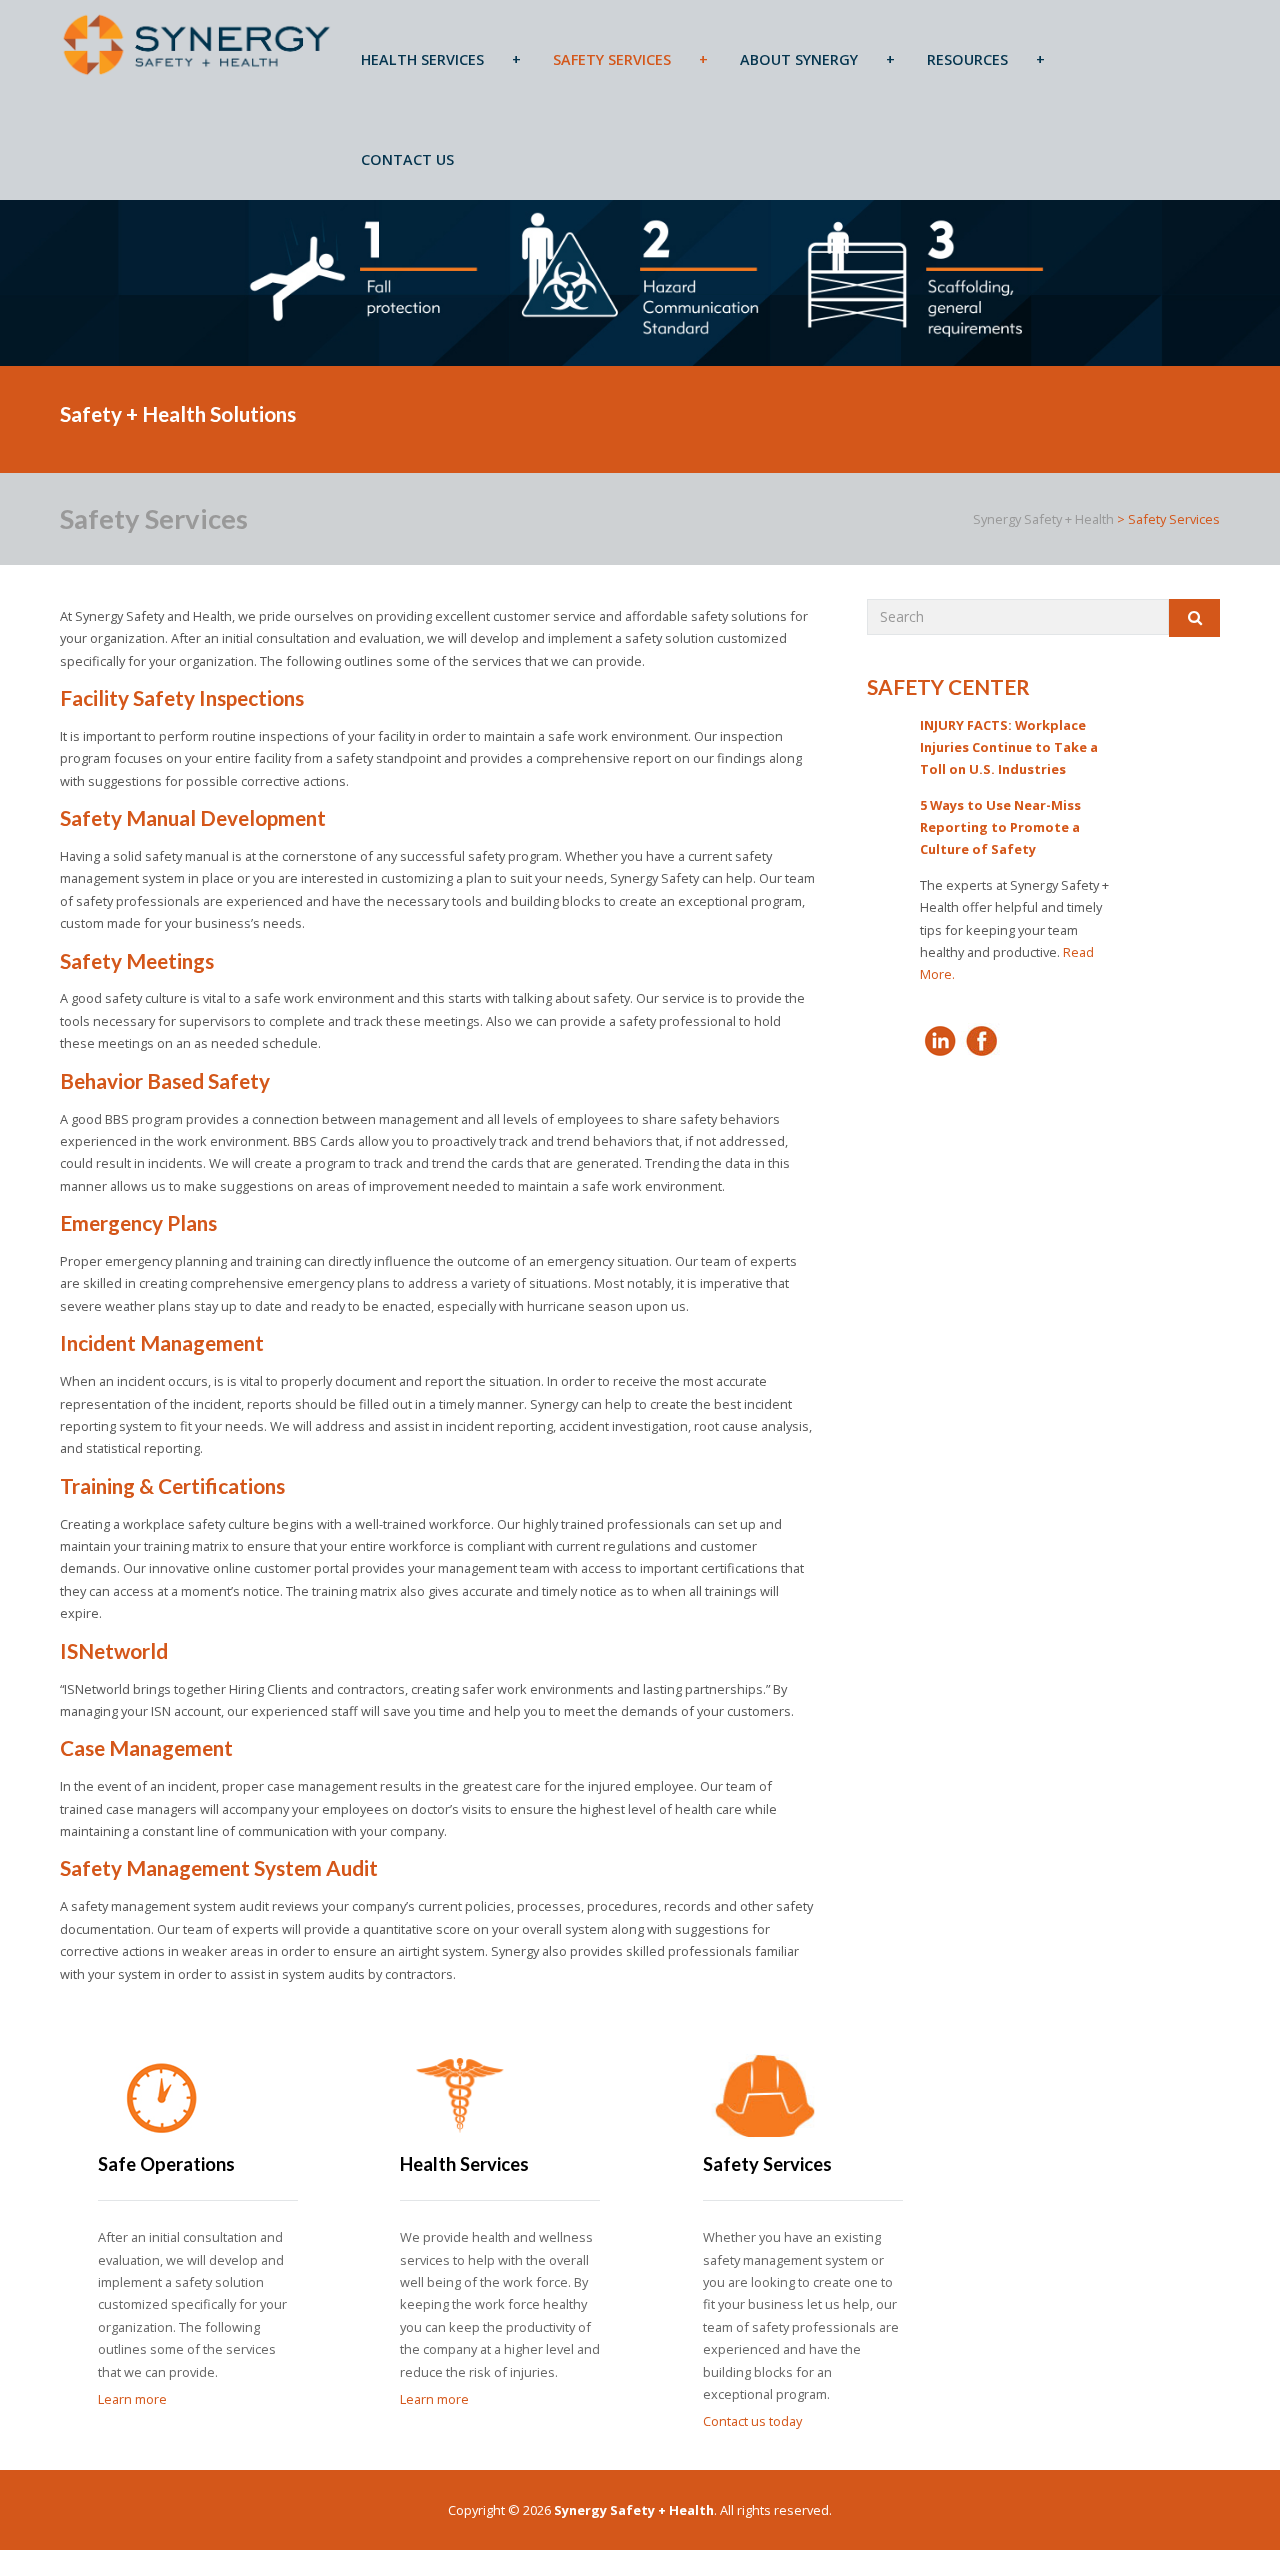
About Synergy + (817, 59)
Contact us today (752, 2421)
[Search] (1194, 618)
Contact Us (407, 159)
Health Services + (441, 59)
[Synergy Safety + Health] (197, 44)
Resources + (986, 59)
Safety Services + (630, 59)
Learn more (132, 2399)
